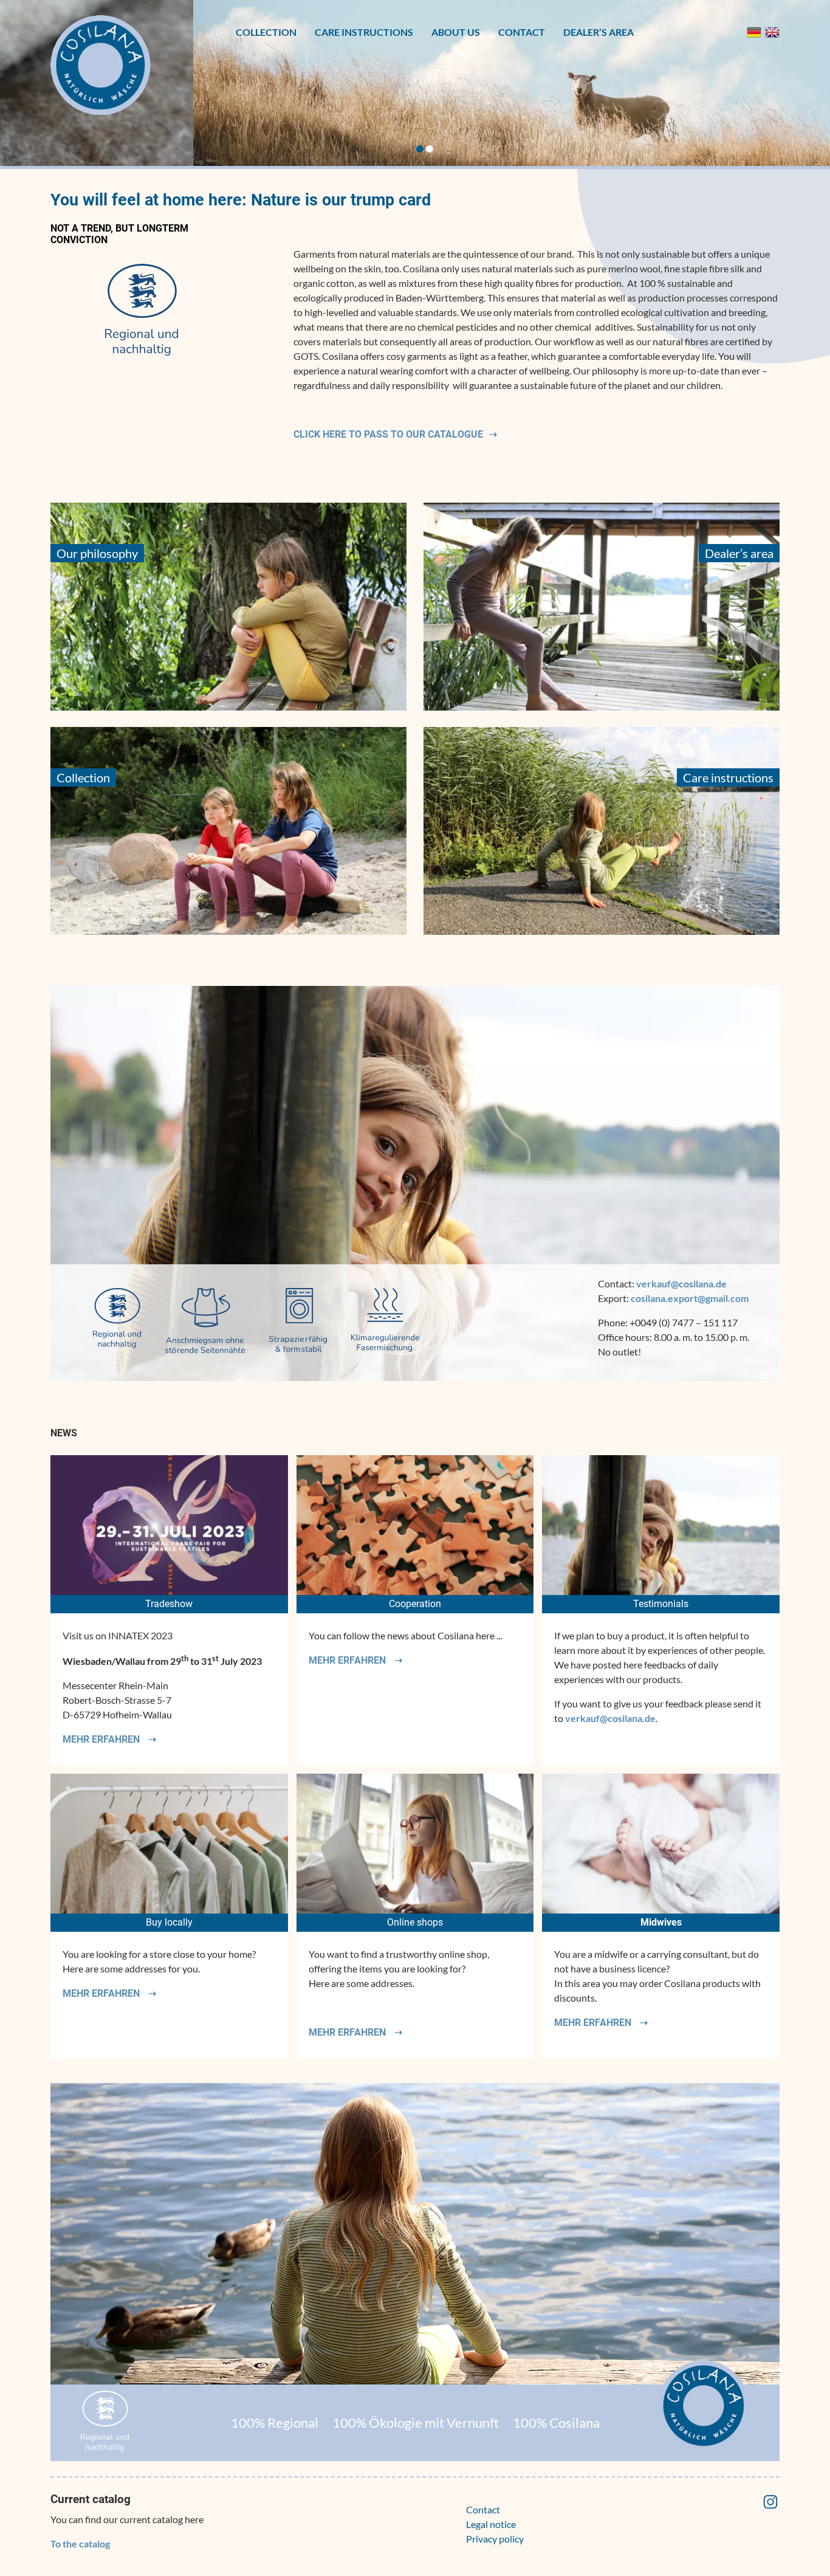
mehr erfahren (102, 1739)
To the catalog (80, 2543)
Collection (266, 32)
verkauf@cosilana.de (681, 1283)
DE (754, 32)
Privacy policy (495, 2539)
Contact (522, 32)
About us (456, 32)
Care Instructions (364, 32)
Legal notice (491, 2524)
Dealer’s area (598, 32)
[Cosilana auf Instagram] (770, 2507)
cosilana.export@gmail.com (690, 1298)
